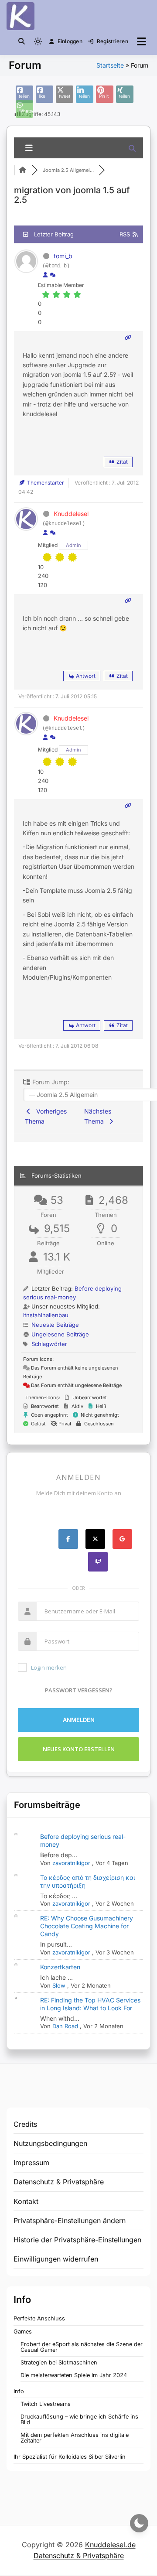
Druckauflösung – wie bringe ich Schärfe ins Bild (79, 2419)
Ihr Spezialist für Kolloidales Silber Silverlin (70, 2457)
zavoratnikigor (71, 1863)
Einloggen (70, 41)
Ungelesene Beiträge (60, 1334)
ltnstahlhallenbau (46, 1315)
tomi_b (63, 256)
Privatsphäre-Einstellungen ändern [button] (70, 2221)
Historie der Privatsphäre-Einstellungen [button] (77, 2240)
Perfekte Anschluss (39, 2318)
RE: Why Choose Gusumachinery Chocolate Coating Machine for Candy (87, 1926)
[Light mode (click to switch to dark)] (38, 41)
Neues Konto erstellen (79, 1749)
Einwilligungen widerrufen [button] (56, 2259)
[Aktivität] (53, 275)
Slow (59, 1985)
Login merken (49, 1667)
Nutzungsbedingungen (50, 2143)
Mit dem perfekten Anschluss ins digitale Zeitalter (75, 2438)
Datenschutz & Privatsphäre (59, 2182)
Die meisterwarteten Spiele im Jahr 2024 (74, 2375)
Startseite (110, 65)
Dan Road (65, 2026)
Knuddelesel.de (110, 2545)
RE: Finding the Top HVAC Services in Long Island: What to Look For (90, 2004)
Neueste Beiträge (55, 1325)
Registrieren (113, 41)
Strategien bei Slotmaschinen (59, 2362)
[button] (22, 41)
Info (19, 2391)
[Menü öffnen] (142, 41)
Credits (25, 2124)
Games (23, 2332)
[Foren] (23, 170)
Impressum (31, 2163)
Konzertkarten (60, 1967)
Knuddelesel (71, 514)
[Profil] (45, 275)
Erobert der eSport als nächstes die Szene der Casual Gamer (82, 2347)
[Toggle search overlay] (22, 41)
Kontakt (26, 2201)
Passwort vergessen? (79, 1690)
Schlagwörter (49, 1344)
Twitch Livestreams (46, 2404)
